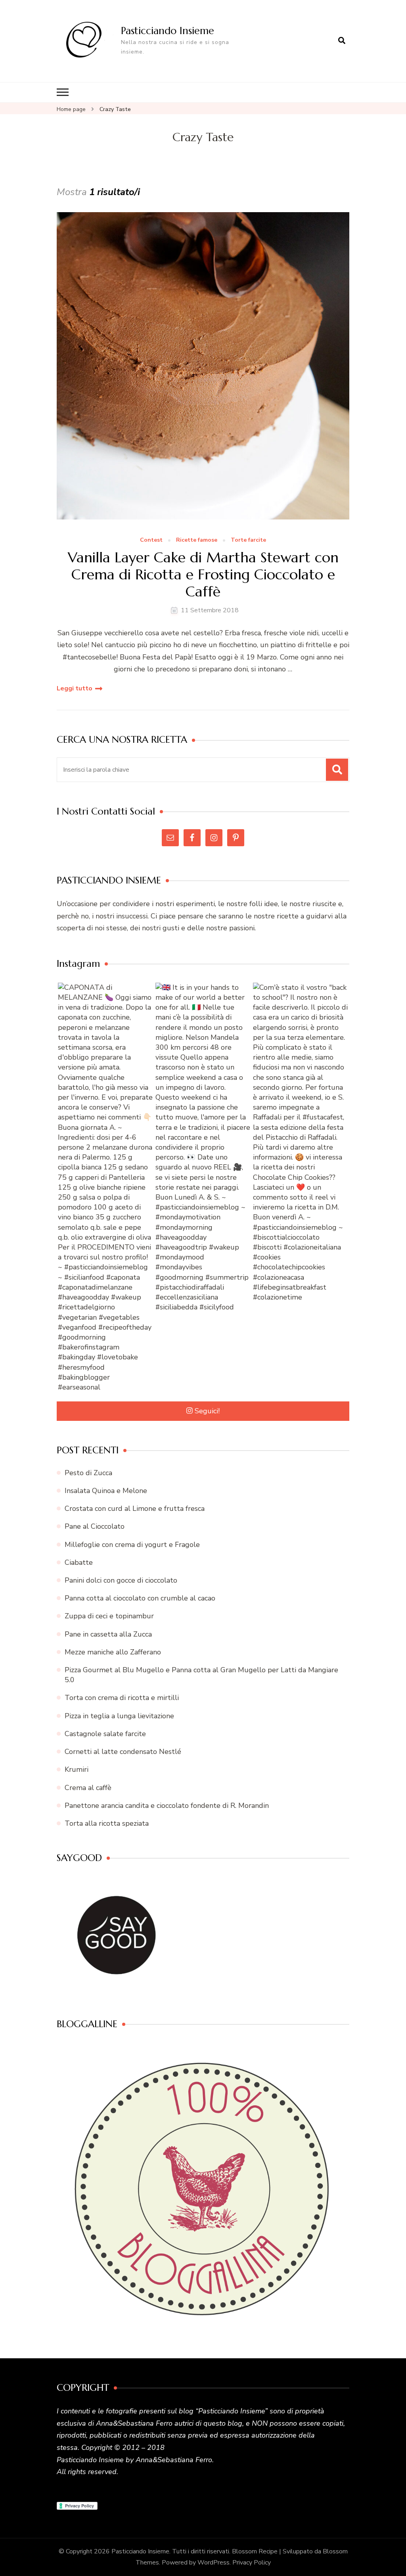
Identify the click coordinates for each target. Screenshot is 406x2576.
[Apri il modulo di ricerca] (342, 41)
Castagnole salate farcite (105, 1734)
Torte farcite (248, 540)
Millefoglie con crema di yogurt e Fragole (132, 1545)
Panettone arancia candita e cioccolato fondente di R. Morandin (167, 1805)
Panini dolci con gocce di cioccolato (121, 1580)
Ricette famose (197, 540)
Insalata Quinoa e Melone (106, 1491)
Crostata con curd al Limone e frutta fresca (135, 1508)
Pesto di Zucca (88, 1473)
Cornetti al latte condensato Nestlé (123, 1752)
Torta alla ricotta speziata (107, 1823)
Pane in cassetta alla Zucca (108, 1634)
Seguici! (207, 1411)
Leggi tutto (75, 688)
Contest (151, 540)
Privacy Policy (252, 2563)
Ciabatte (79, 1562)
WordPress (214, 2563)
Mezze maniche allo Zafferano (113, 1652)
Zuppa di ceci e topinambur (109, 1616)
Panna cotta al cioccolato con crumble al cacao (140, 1598)
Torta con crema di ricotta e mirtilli (122, 1698)
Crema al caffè (88, 1788)
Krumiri (77, 1769)
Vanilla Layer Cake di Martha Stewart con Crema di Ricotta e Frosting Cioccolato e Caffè (203, 575)
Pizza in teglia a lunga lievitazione (119, 1716)
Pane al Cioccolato (95, 1526)
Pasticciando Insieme (168, 31)
